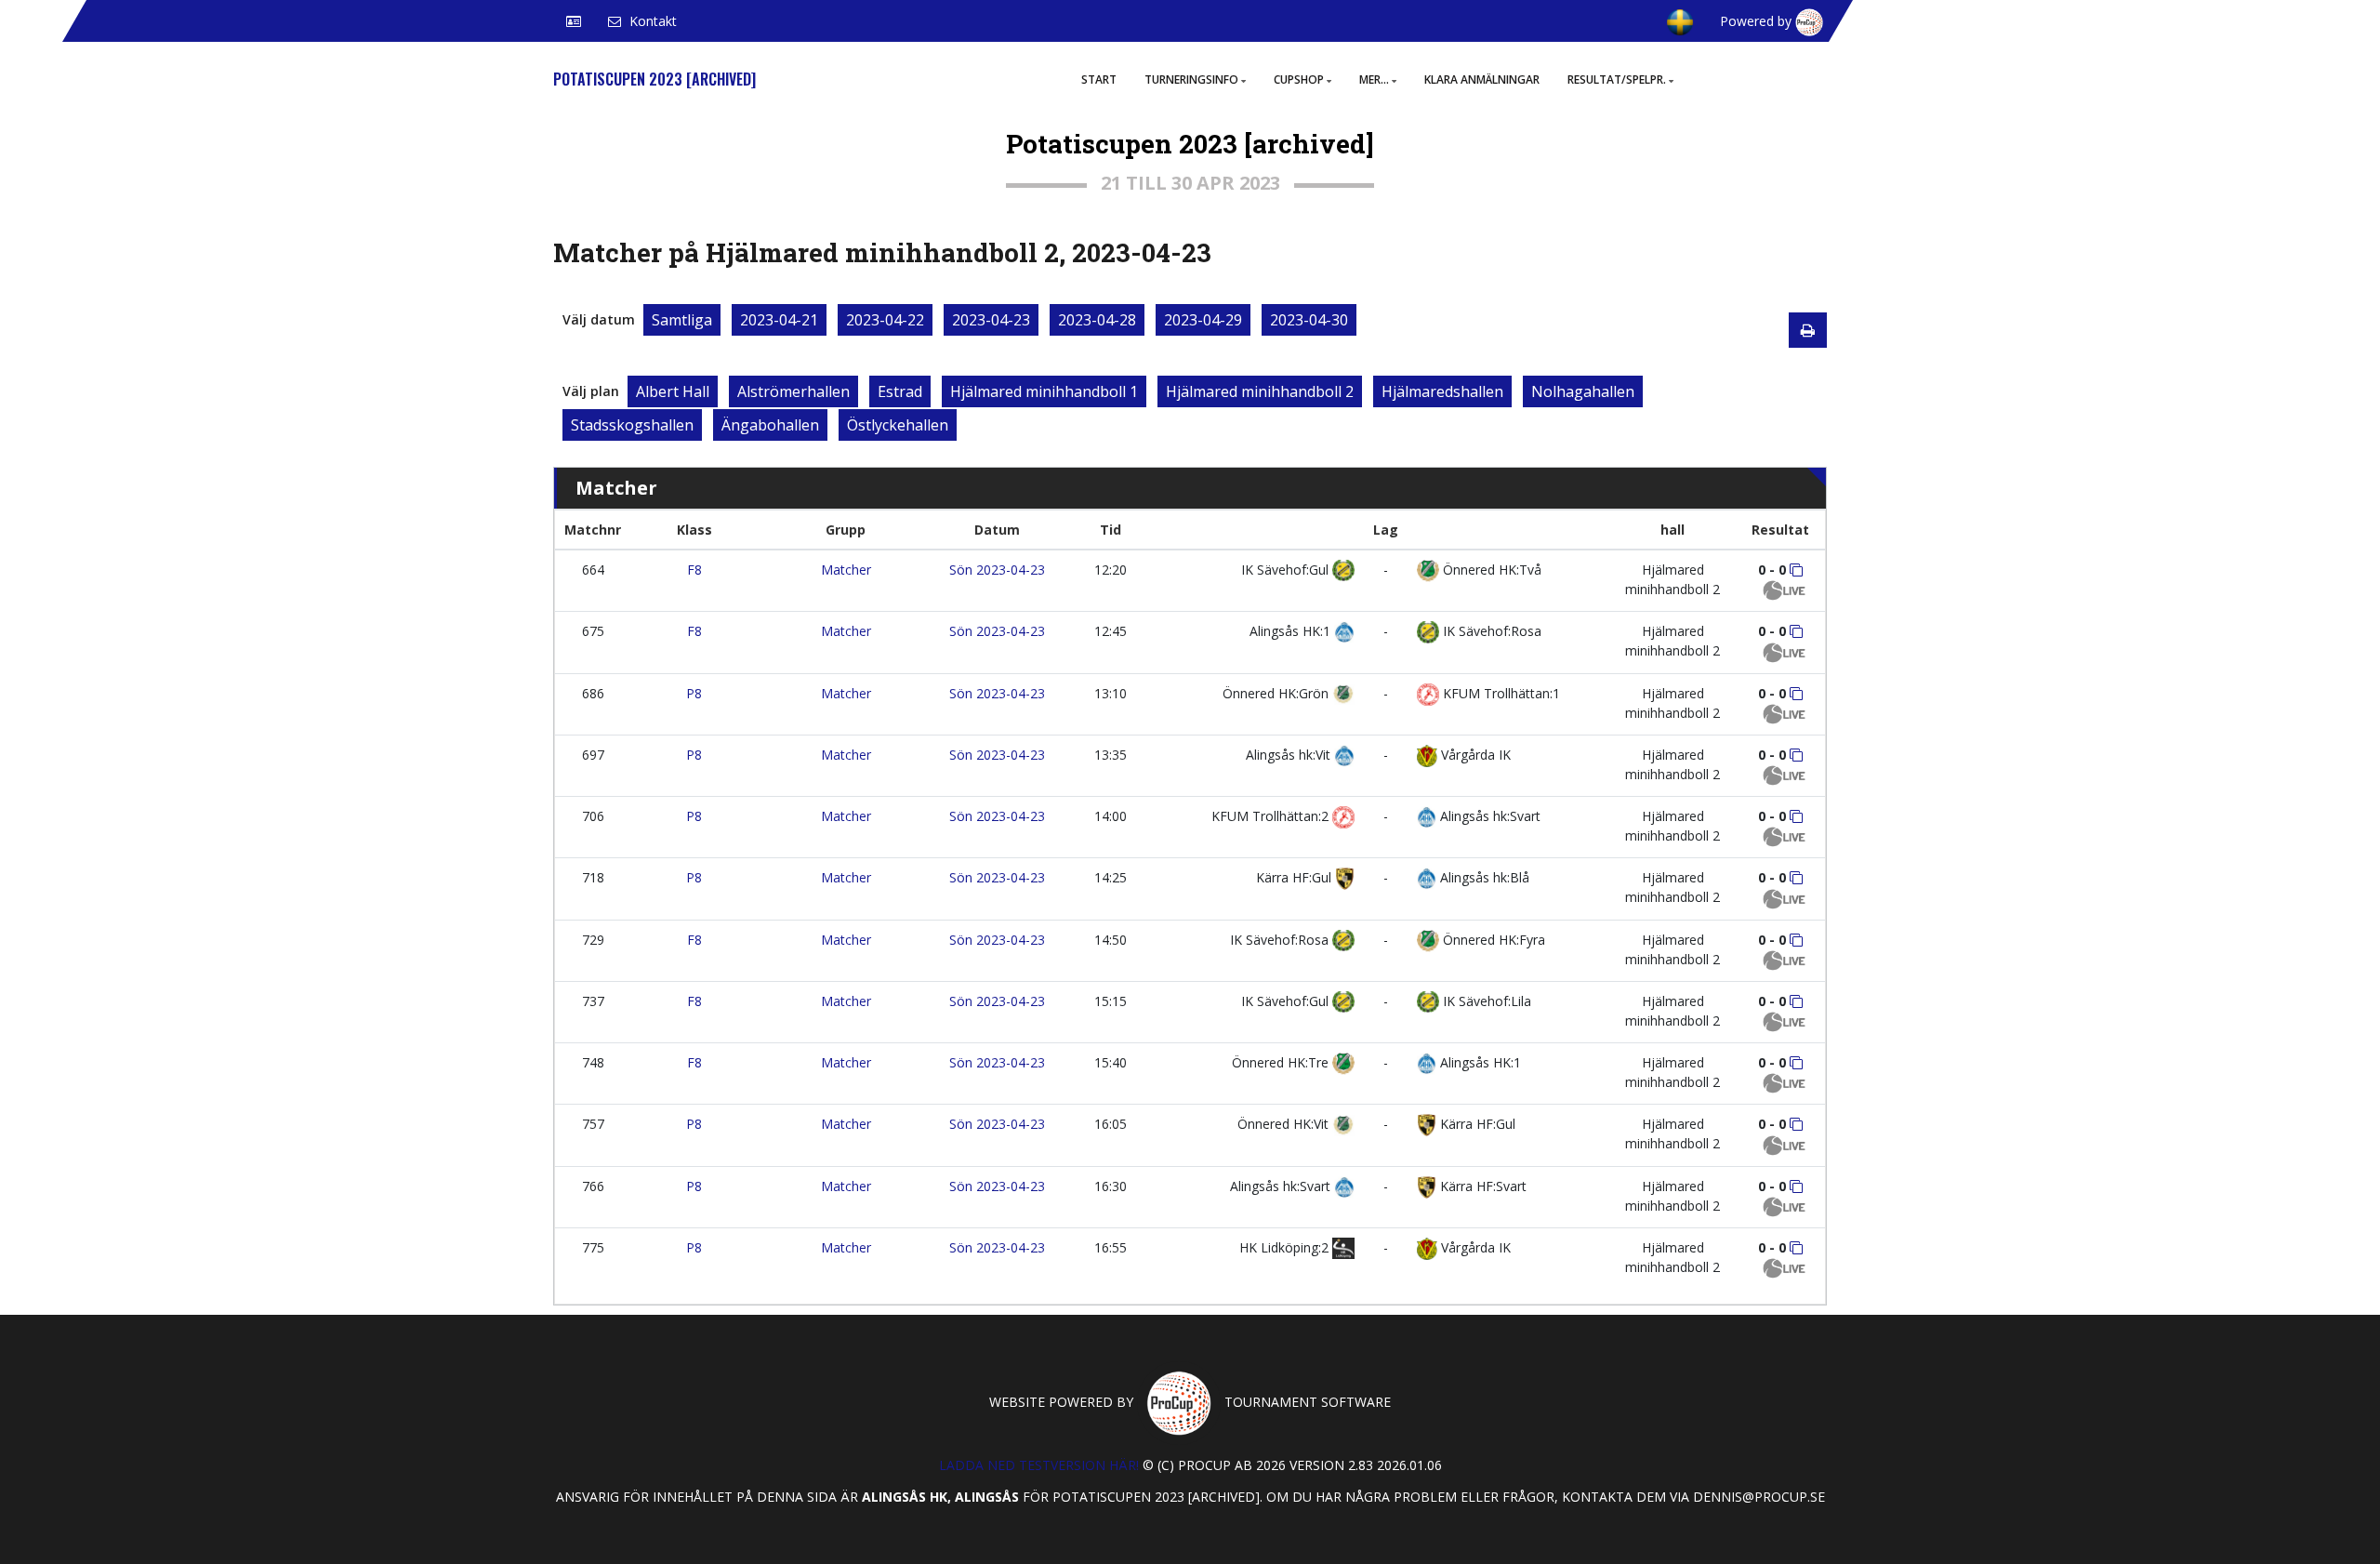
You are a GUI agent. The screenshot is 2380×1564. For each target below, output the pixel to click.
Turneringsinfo (1191, 80)
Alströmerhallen (793, 391)
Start (1099, 80)
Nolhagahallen (1583, 391)
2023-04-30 (1309, 320)
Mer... (1374, 80)
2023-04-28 (1097, 320)
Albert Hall (673, 391)
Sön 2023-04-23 (997, 570)
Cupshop (1299, 80)
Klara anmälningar (1482, 80)
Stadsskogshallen (632, 425)
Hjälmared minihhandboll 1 (1044, 391)
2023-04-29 (1203, 320)
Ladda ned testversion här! (1039, 1465)
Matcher (846, 570)
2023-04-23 (991, 320)
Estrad (900, 391)
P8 (694, 693)
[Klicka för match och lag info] (1796, 570)
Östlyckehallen (898, 425)
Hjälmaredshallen (1442, 391)
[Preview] (1808, 330)
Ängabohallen (770, 425)
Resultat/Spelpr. (1617, 80)
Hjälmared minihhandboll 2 (1260, 391)
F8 (694, 570)
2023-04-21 (779, 320)
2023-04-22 (885, 320)
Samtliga (682, 320)
